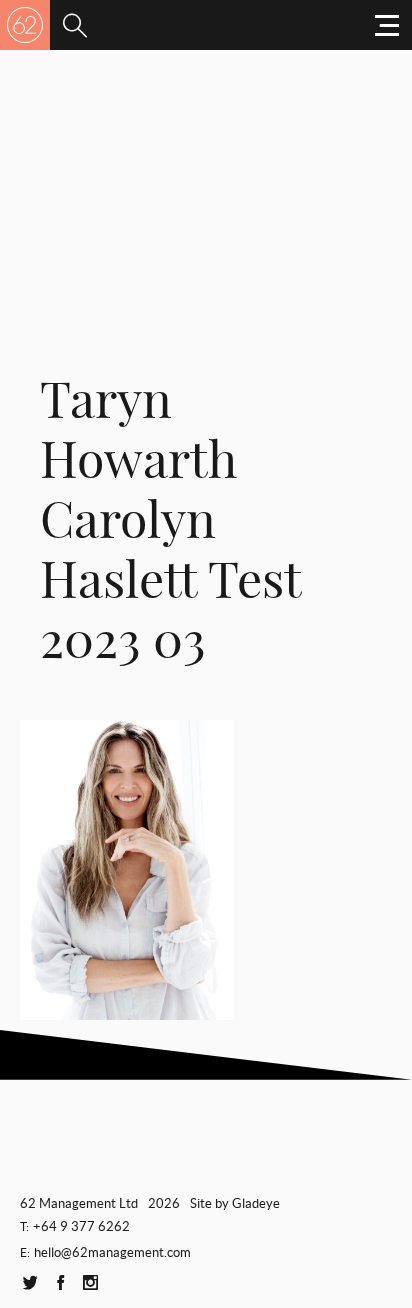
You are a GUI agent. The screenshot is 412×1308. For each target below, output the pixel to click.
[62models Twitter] (30, 1283)
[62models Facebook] (60, 1283)
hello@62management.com (112, 1252)
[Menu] (75, 25)
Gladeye (256, 1203)
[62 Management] (25, 25)
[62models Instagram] (90, 1283)
